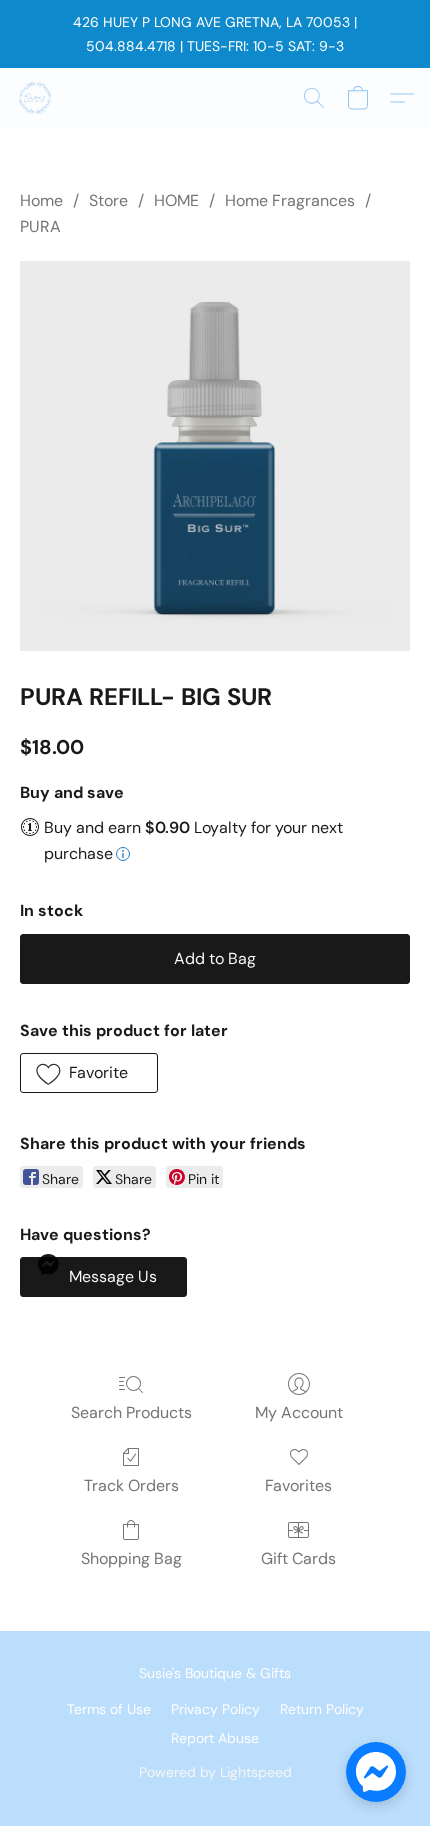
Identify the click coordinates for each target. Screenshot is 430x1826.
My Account (299, 1412)
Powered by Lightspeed (215, 1772)
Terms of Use (109, 1709)
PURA (40, 226)
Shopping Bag (131, 1558)
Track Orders (131, 1485)
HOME (176, 200)
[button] (36, 98)
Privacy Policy (215, 1709)
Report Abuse (215, 1738)
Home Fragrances (290, 200)
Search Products (131, 1412)
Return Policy (322, 1709)
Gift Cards (298, 1558)
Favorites (298, 1485)
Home (41, 200)
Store (108, 200)
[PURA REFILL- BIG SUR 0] (215, 456)
